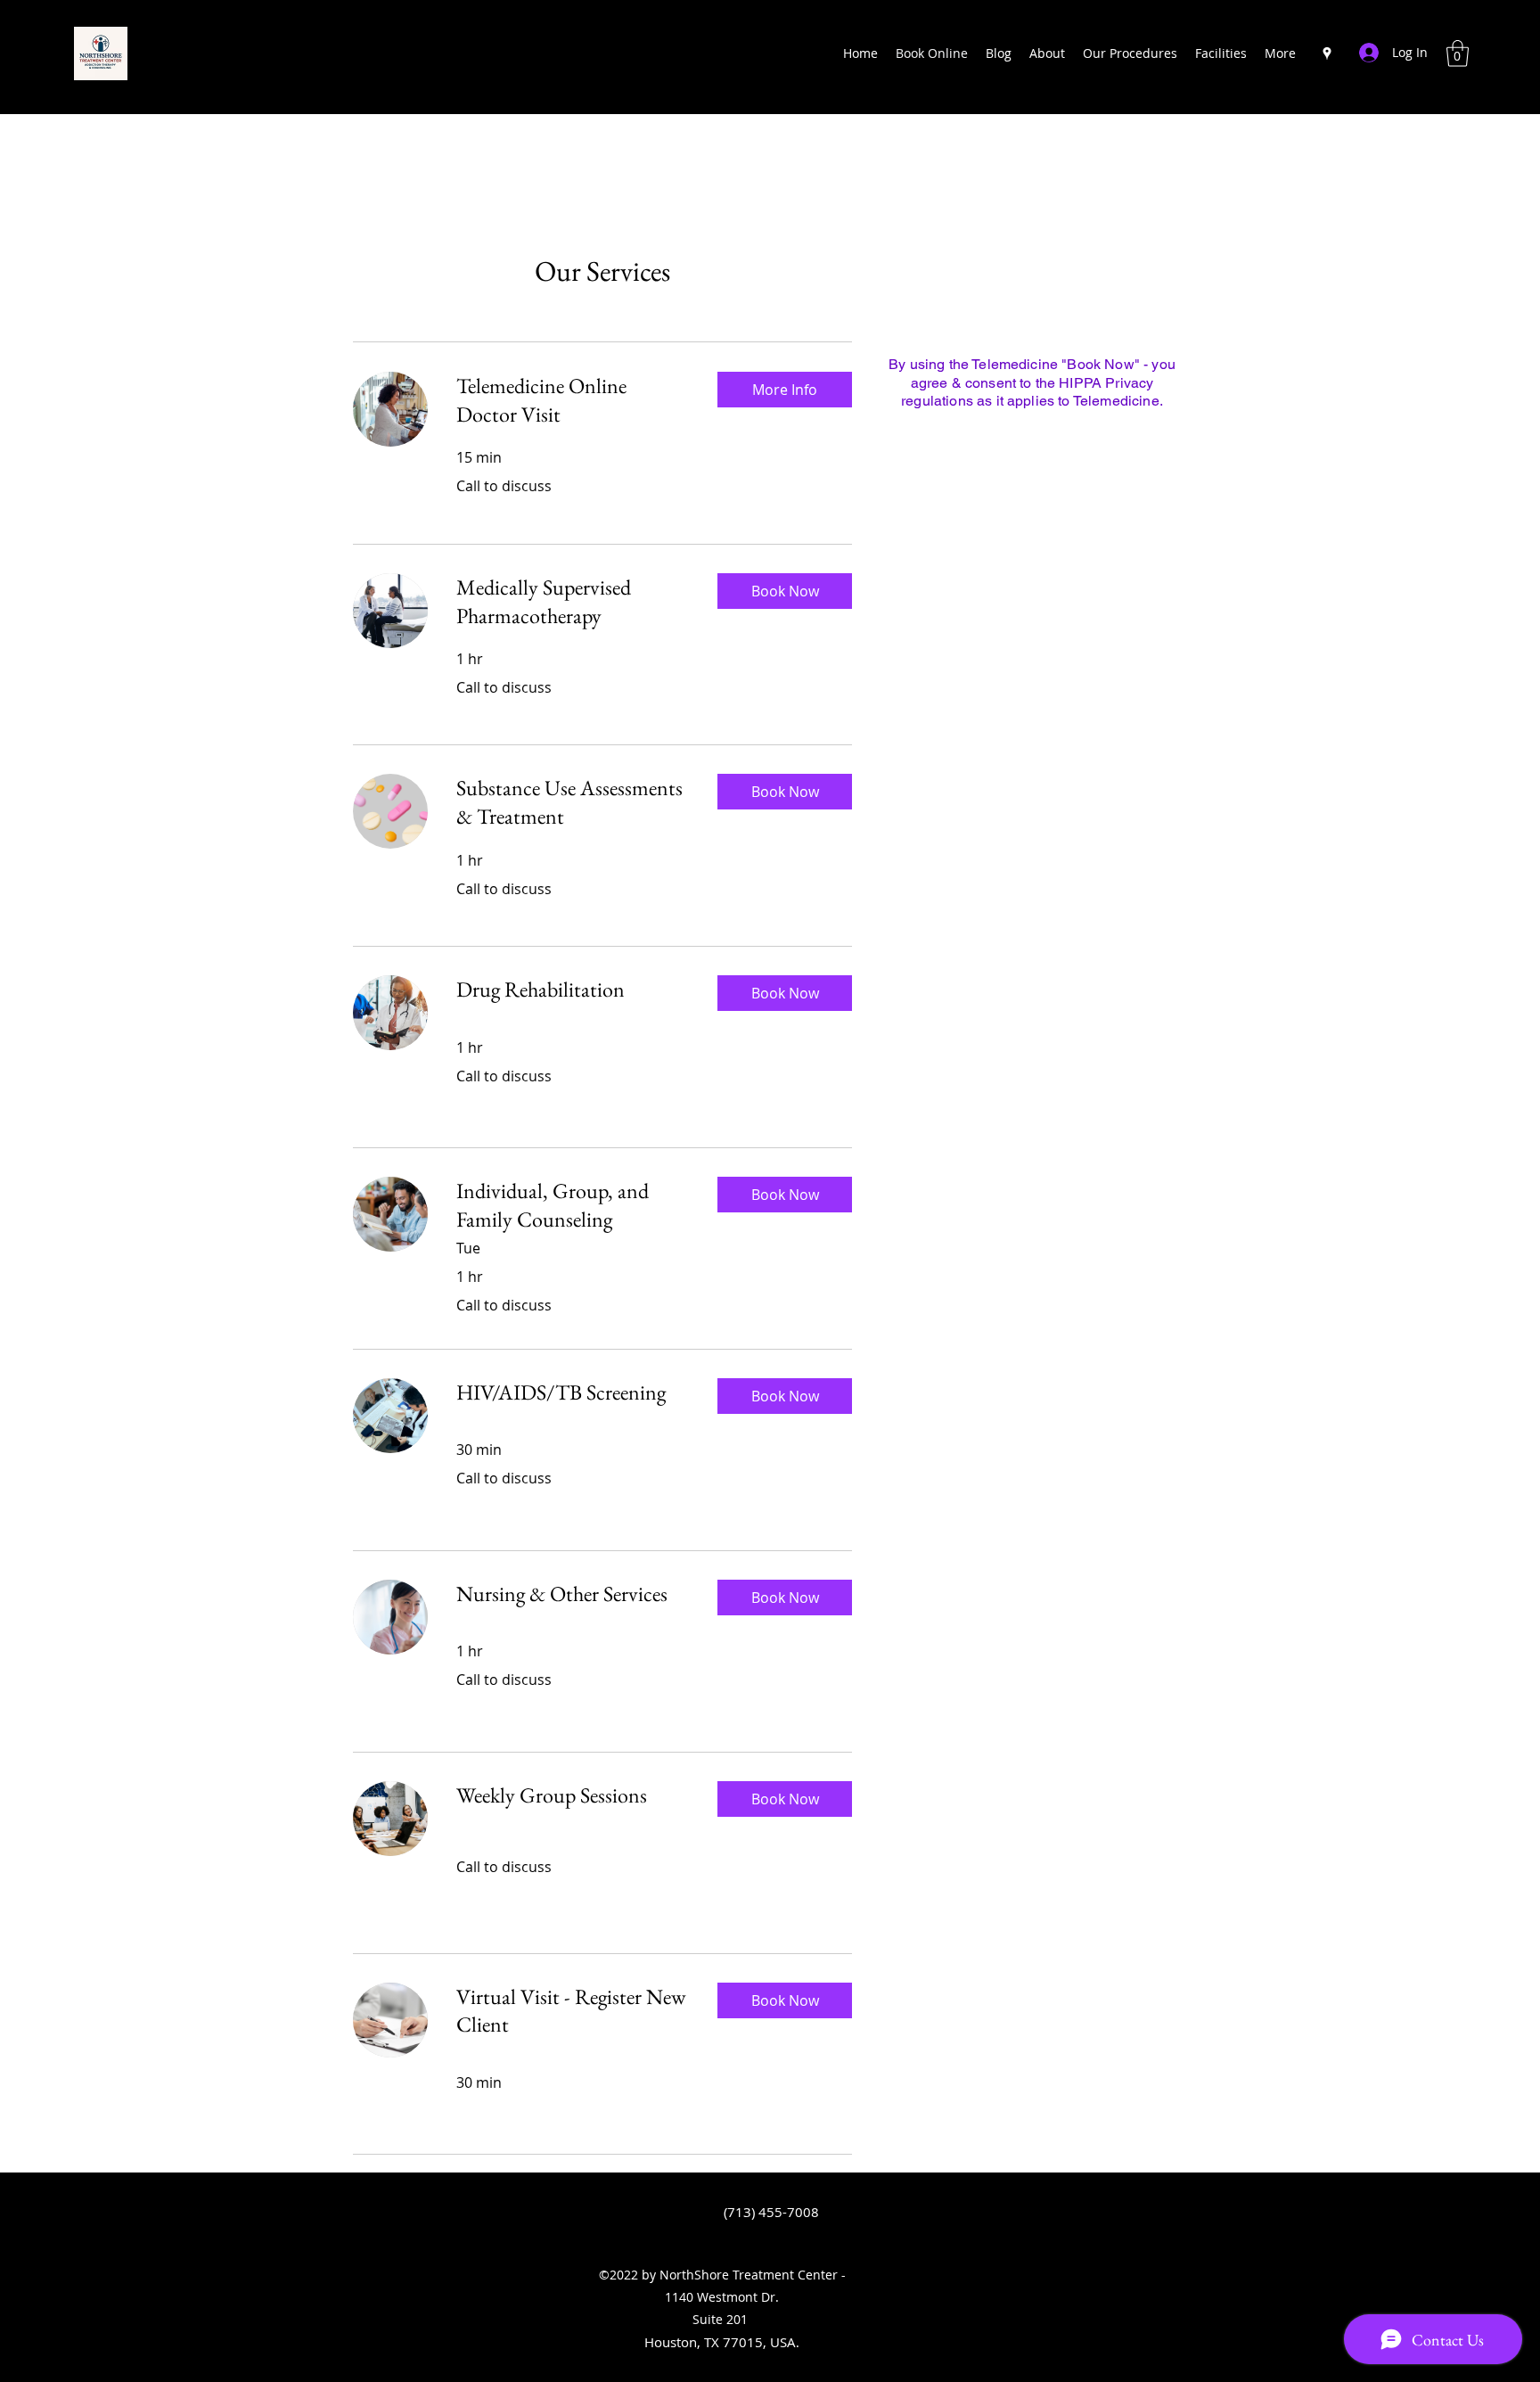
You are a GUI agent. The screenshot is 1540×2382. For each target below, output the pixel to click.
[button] (1458, 53)
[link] (573, 400)
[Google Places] (1327, 53)
